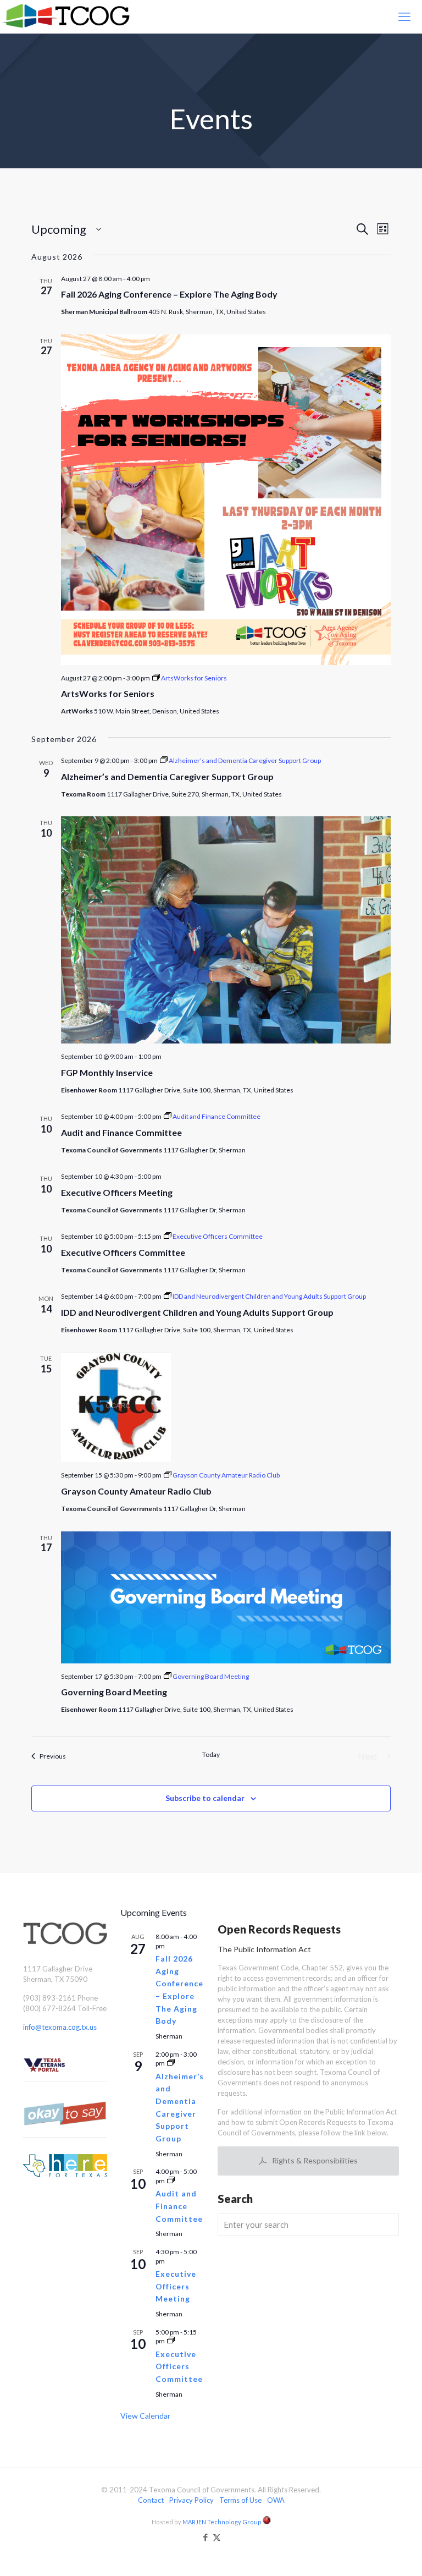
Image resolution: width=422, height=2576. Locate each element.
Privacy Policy (191, 2500)
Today (211, 1754)
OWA (276, 2500)
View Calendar (145, 2416)
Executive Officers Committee (123, 1252)
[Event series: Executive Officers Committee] (171, 2341)
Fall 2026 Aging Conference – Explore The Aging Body (169, 294)
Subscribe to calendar (205, 1798)
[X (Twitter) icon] (217, 2537)
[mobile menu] (404, 17)
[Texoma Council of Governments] (68, 17)
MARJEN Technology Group (223, 2522)
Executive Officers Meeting (117, 1192)
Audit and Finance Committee (121, 1132)
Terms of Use (240, 2500)
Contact (151, 2500)
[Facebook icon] (205, 2537)
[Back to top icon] (369, 2553)
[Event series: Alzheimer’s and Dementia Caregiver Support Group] (171, 2063)
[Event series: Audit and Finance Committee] (171, 2181)
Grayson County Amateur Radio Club (136, 1491)
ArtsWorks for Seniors (108, 693)
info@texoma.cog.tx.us (60, 2027)
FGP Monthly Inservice (107, 1072)
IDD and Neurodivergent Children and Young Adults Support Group (197, 1312)
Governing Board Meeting (114, 1692)
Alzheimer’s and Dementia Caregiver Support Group (167, 776)
